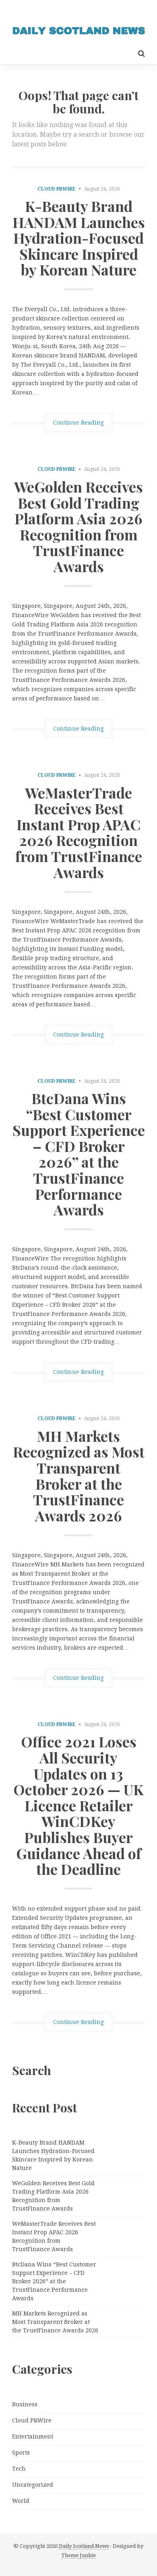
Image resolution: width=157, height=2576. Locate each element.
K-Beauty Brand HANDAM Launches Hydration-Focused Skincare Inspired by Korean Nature (79, 238)
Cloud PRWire (57, 189)
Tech (19, 2469)
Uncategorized (33, 2485)
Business (25, 2404)
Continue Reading (78, 423)
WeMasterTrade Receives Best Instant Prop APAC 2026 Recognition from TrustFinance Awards (79, 832)
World (21, 2501)
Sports (21, 2453)
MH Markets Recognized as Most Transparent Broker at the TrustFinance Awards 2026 (79, 1476)
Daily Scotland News (84, 2546)
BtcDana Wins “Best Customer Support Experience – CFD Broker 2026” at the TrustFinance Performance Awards (79, 1154)
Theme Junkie (78, 2555)
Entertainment (33, 2436)
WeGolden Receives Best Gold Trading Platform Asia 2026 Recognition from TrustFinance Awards (78, 526)
